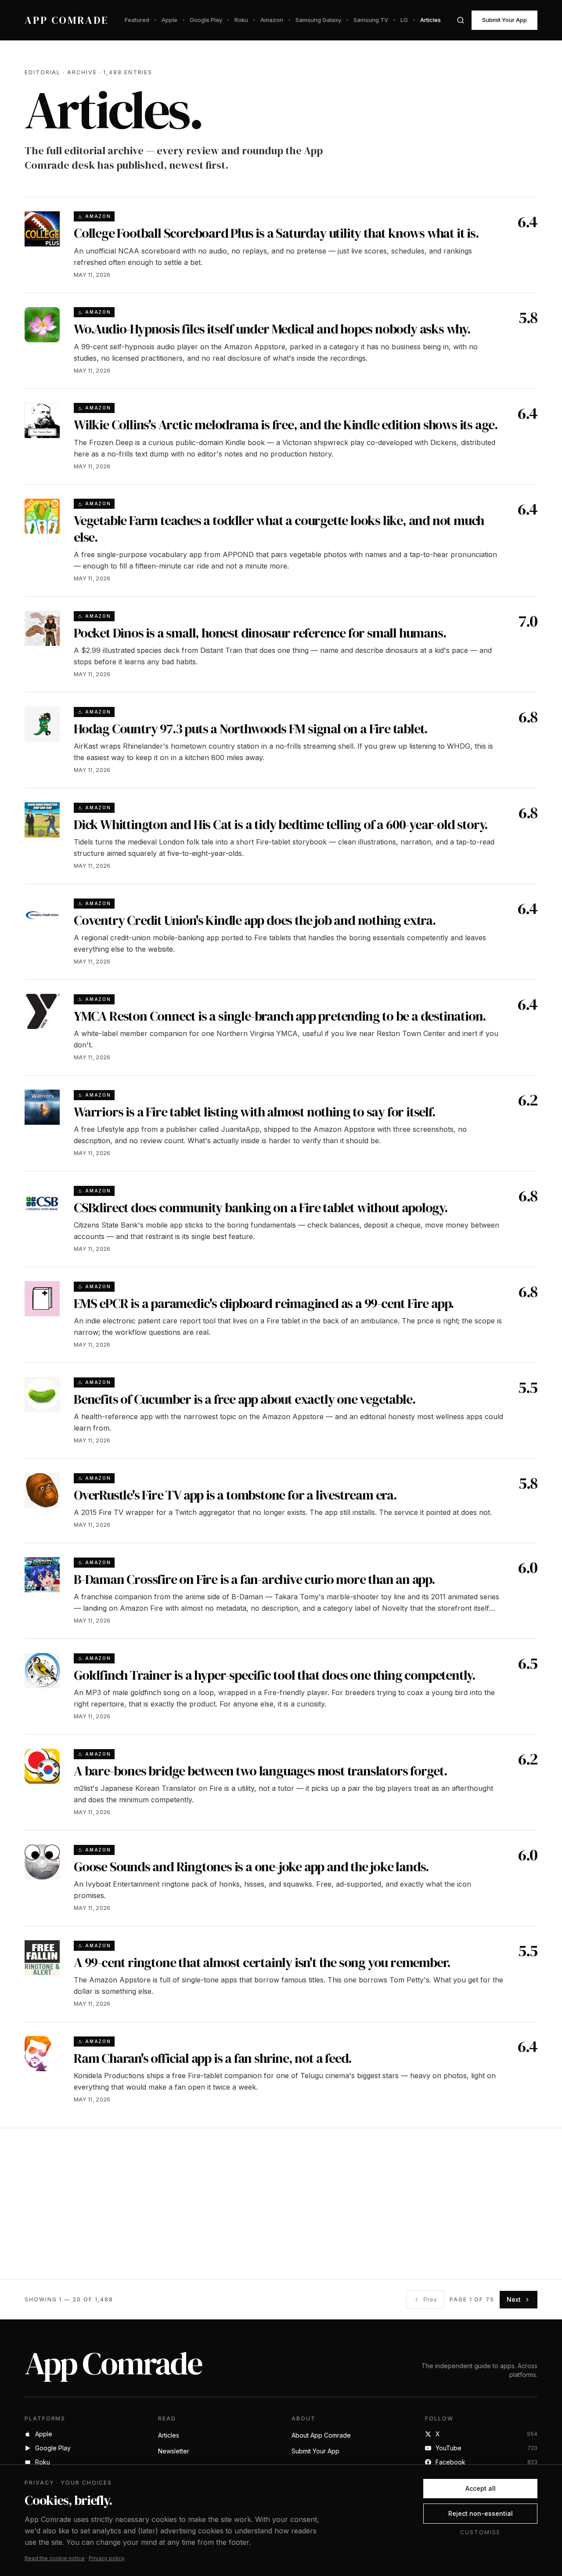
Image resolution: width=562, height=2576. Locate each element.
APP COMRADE (67, 20)
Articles (431, 20)
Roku (241, 20)
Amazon (272, 20)
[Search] (461, 20)
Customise (480, 2532)
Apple (169, 20)
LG (404, 20)
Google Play (206, 20)
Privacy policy (107, 2558)
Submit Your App (504, 20)
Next (514, 2299)
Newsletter (174, 2451)
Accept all (481, 2488)
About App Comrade (321, 2435)
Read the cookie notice (55, 2558)
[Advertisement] (281, 2204)
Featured (137, 20)
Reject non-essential (481, 2513)
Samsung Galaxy (318, 20)
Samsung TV (371, 20)
